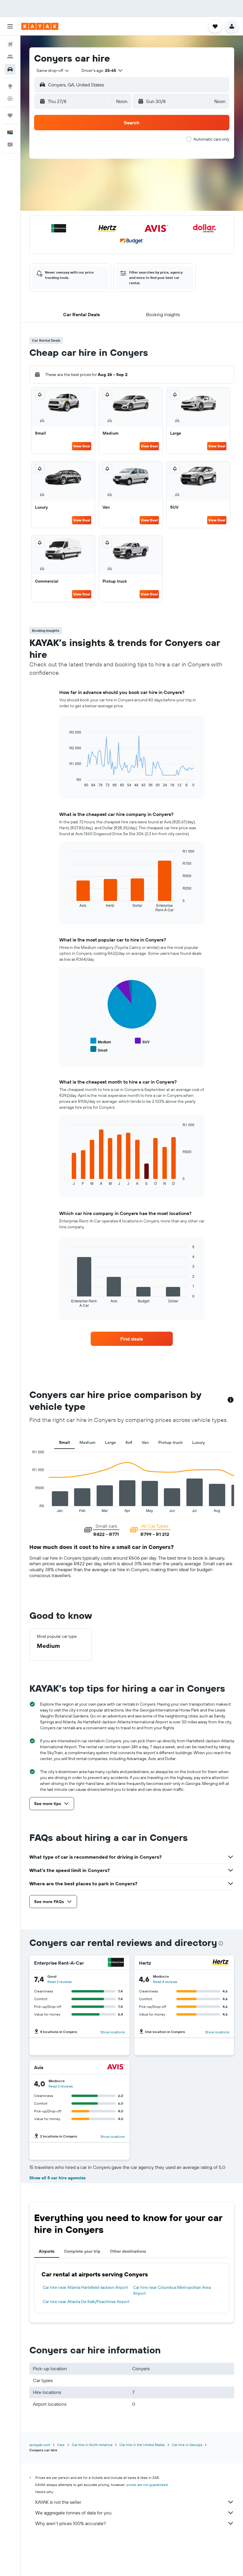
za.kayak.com (40, 2445)
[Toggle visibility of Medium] (101, 1041)
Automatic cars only (211, 139)
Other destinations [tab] (128, 2251)
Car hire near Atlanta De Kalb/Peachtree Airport (86, 2302)
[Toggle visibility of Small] (99, 1049)
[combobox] (53, 70)
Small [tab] (64, 1442)
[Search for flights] (10, 44)
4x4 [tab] (129, 1442)
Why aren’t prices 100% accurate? (71, 2523)
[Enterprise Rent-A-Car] (116, 1963)
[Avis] (116, 2068)
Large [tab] (110, 1442)
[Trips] (10, 115)
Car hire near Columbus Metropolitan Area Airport (172, 2290)
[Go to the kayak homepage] (40, 26)
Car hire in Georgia (187, 2445)
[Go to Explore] (10, 86)
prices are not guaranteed (147, 2485)
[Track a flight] (10, 99)
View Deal (82, 446)
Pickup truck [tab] (170, 1442)
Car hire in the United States (142, 2445)
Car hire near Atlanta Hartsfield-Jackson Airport (85, 2287)
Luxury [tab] (198, 1442)
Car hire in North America (92, 2445)
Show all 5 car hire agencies (57, 2178)
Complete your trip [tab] (82, 2251)
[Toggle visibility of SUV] (142, 1041)
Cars (61, 2445)
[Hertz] (220, 1963)
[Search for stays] (10, 57)
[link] (132, 1339)
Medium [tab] (87, 1442)
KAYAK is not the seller (58, 2502)
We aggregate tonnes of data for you (73, 2513)
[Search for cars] (10, 69)
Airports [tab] (47, 2251)
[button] (10, 26)
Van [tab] (145, 1442)
